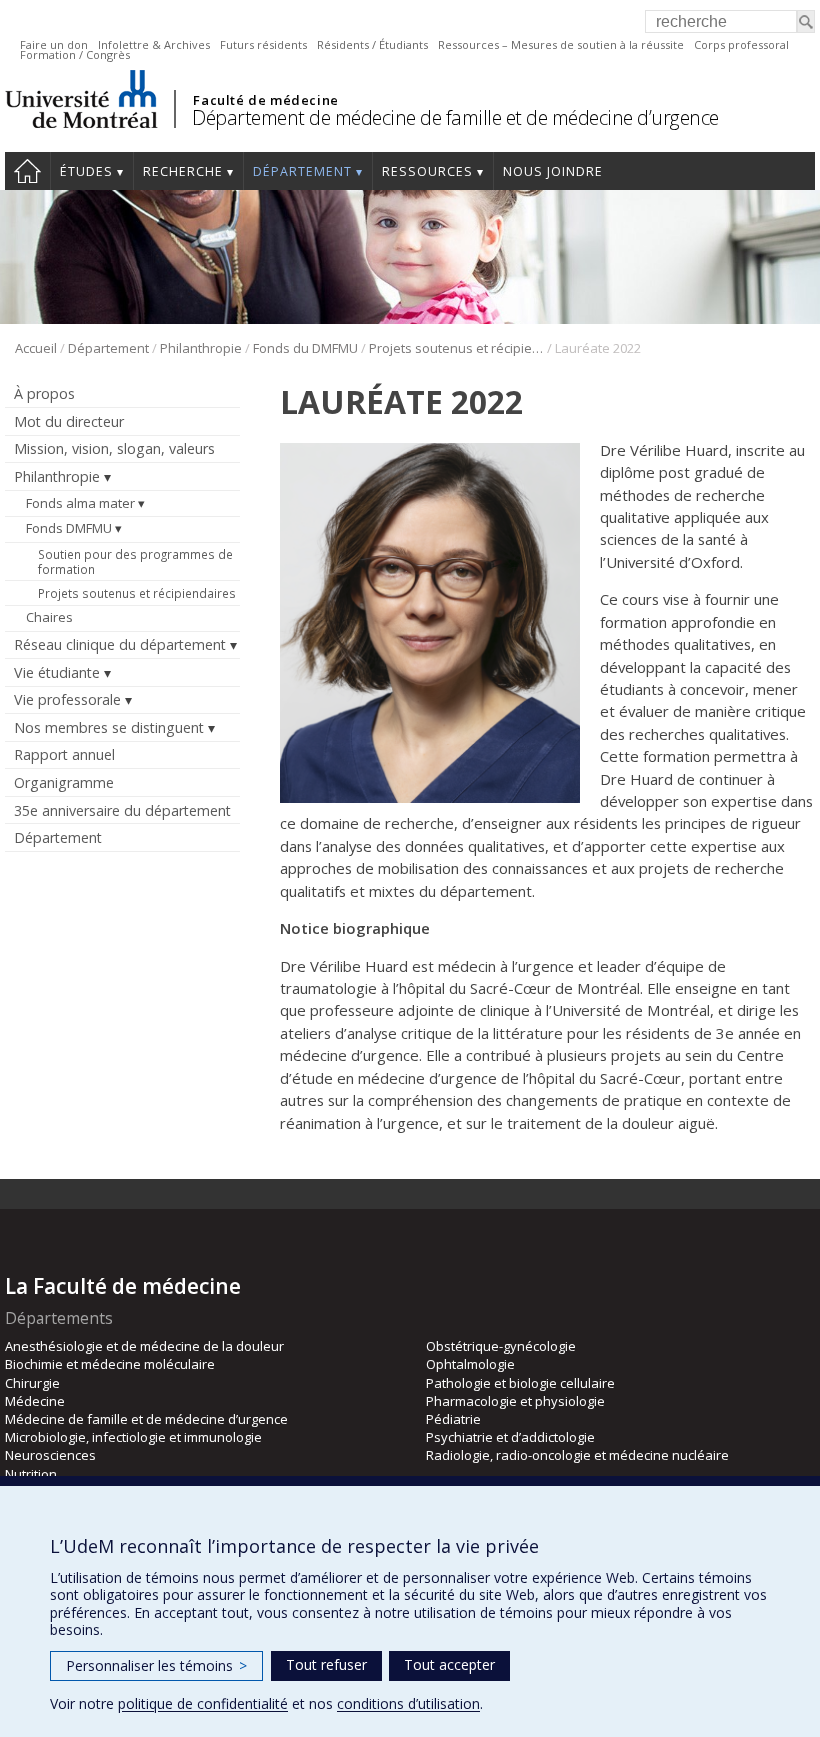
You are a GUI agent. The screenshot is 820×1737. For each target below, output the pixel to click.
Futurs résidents (263, 44)
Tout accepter (449, 1664)
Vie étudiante (57, 672)
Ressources (427, 171)
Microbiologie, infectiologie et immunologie (133, 1437)
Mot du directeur (69, 421)
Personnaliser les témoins (156, 1665)
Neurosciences (50, 1455)
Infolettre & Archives (154, 44)
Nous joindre (553, 171)
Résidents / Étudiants (372, 44)
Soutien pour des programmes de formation (135, 561)
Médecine (35, 1401)
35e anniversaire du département (122, 810)
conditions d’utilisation (408, 1703)
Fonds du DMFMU (305, 348)
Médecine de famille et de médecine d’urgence (146, 1419)
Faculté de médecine (265, 100)
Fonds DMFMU (69, 528)
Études (86, 171)
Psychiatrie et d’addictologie (510, 1437)
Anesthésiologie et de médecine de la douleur (144, 1346)
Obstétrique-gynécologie (501, 1346)
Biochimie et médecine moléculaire (110, 1364)
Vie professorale (67, 699)
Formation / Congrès (75, 54)
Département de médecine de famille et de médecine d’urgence (455, 117)
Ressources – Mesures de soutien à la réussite (561, 44)
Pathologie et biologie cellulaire (520, 1383)
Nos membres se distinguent (109, 727)
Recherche (183, 171)
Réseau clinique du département (120, 644)
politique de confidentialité (203, 1703)
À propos (44, 393)
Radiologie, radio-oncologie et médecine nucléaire (577, 1455)
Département (302, 171)
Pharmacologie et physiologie (515, 1401)
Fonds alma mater (80, 503)
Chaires (49, 617)
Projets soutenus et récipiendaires (456, 348)
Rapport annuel (64, 754)
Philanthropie (201, 348)
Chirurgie (32, 1383)
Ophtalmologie (470, 1364)
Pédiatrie (453, 1419)
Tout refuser (326, 1664)
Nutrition (31, 1474)
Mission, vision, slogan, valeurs (114, 448)
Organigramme (64, 782)
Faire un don (54, 44)
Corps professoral (741, 44)
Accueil (27, 171)
